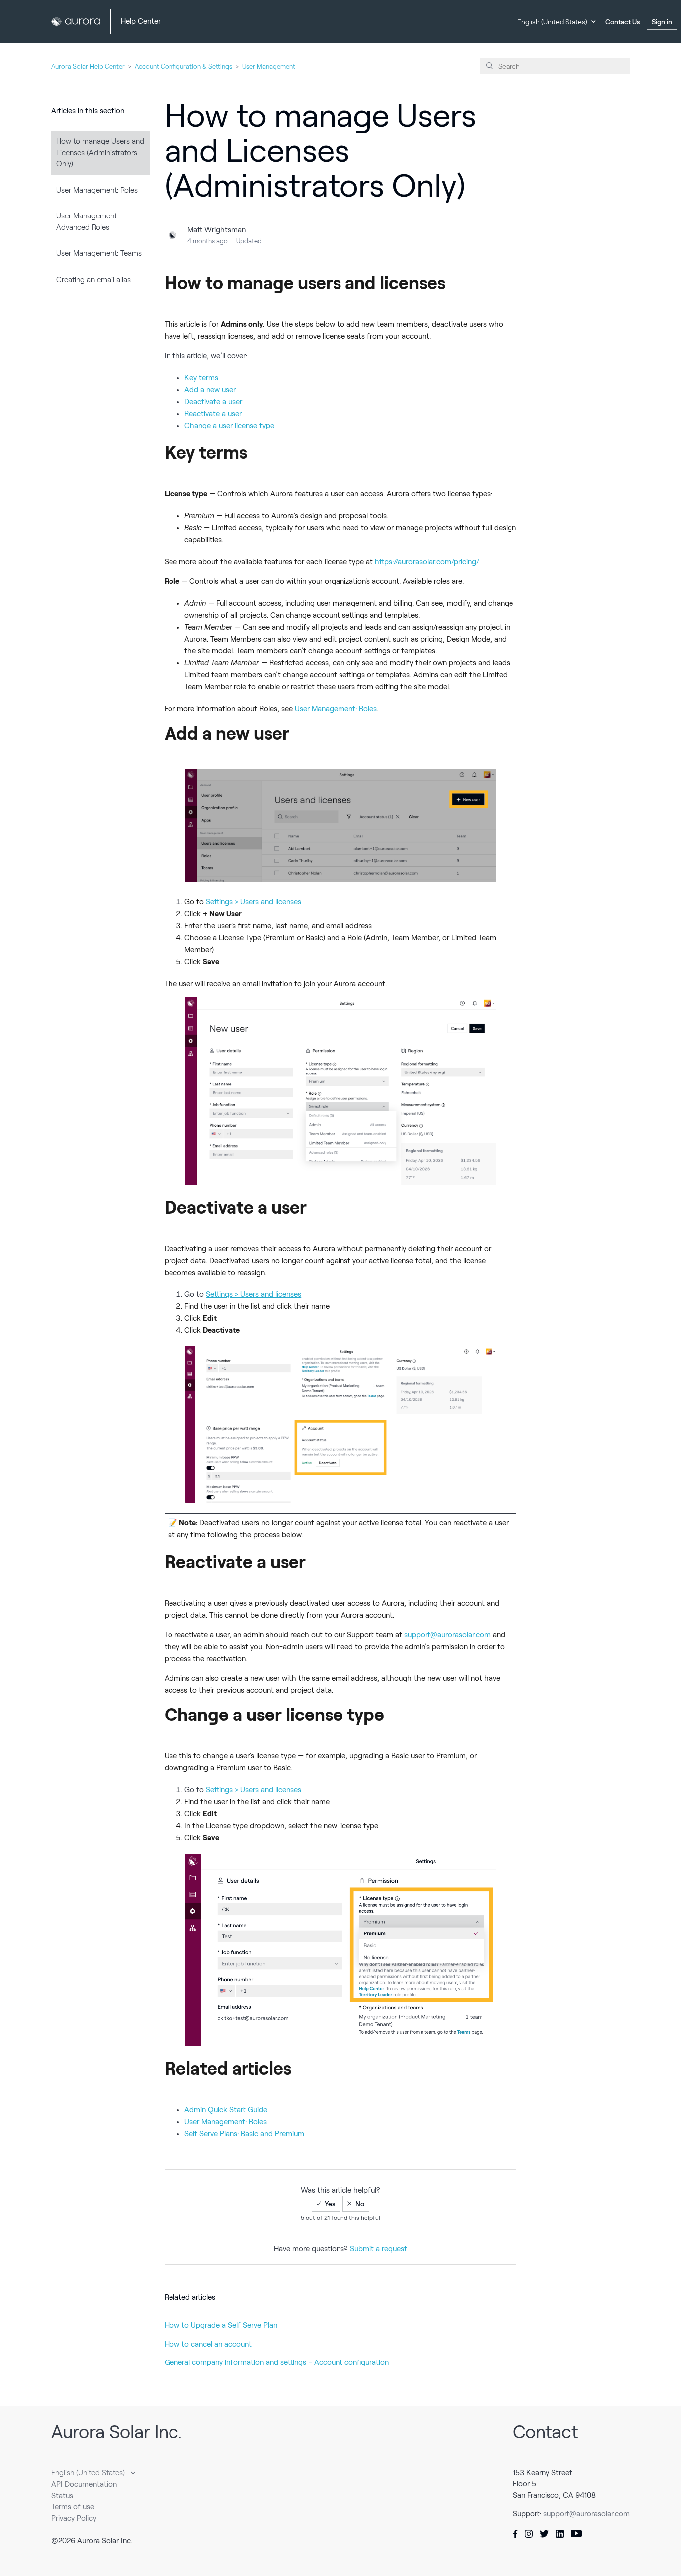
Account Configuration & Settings (183, 67)
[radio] (326, 2204)
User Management (269, 67)
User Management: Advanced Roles (87, 222)
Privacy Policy (74, 2518)
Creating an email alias (93, 280)
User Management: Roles (97, 190)
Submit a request (379, 2249)
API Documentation (84, 2484)
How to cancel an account (208, 2344)
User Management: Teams (99, 253)
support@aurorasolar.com (587, 2514)
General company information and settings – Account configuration (277, 2362)
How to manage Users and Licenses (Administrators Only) (100, 152)
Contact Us (623, 22)
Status (62, 2496)
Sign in (662, 22)
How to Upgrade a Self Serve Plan (221, 2325)
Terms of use (73, 2507)
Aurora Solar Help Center (88, 67)
